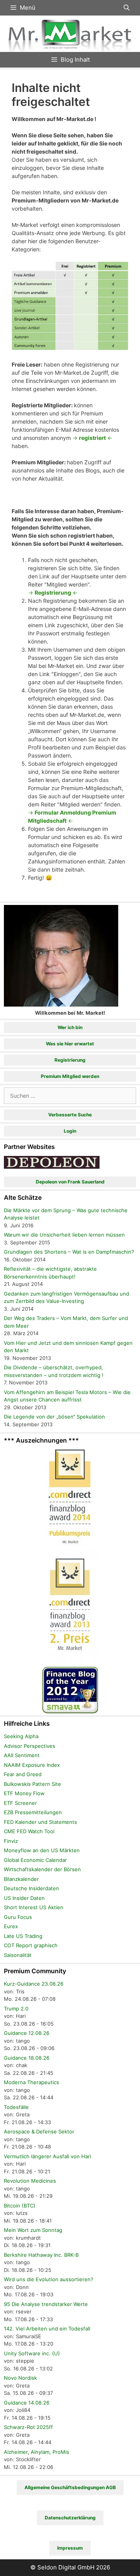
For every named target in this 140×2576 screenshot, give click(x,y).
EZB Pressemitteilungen (33, 1812)
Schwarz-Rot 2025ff (28, 2427)
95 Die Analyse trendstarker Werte (46, 2304)
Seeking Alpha (21, 1736)
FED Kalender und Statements (40, 1822)
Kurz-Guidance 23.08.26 (34, 1984)
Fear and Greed (23, 1774)
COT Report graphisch (31, 1945)
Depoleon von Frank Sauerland (70, 1182)
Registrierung (70, 1060)
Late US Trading (23, 1936)
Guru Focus (18, 1917)
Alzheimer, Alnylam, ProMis (37, 2452)
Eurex (11, 1926)
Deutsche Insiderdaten (31, 1888)
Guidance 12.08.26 (27, 2033)
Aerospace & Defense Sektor (39, 2131)
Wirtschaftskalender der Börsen (42, 1869)
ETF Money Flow (24, 1793)
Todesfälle (16, 2107)
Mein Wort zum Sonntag (33, 2230)
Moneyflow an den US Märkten (42, 1850)
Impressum (70, 2548)
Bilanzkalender (21, 1879)
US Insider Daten (24, 1898)
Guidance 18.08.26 (27, 2058)
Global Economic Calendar (35, 1860)
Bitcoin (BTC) (20, 2206)
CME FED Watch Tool (29, 1831)
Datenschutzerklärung (70, 2518)
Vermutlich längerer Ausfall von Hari (47, 2156)
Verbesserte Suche (70, 1115)
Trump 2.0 (16, 2009)
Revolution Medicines (30, 2181)
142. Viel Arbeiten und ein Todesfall (47, 2329)
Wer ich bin (70, 1027)
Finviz (11, 1841)
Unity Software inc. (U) (32, 2353)
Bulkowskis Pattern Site (32, 1784)
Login (70, 1131)
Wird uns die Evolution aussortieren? (49, 2279)
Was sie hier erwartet (70, 1044)
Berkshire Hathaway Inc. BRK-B (41, 2255)
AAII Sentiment (22, 1755)
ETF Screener (20, 1803)
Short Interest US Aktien (34, 1907)
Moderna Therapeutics (31, 2082)
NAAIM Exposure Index (32, 1765)
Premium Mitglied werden (70, 1076)
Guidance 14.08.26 (27, 2403)
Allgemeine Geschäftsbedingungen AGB (70, 2487)
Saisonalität (18, 1955)
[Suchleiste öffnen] (127, 8)
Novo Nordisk (20, 2378)
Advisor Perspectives (30, 1746)
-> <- (92, 438)
